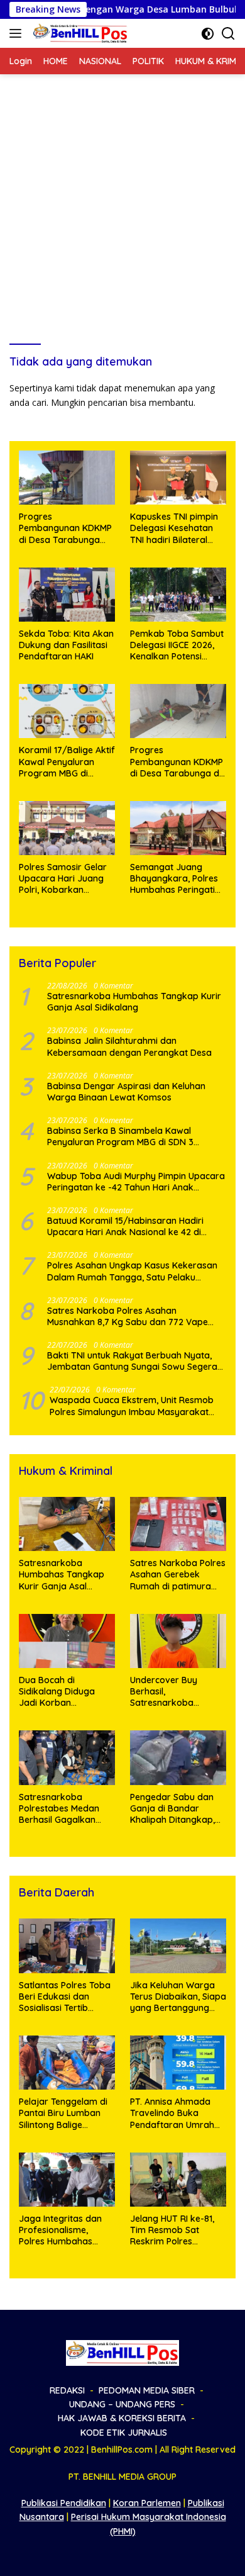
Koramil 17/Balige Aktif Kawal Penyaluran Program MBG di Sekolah (67, 762)
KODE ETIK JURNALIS (124, 2433)
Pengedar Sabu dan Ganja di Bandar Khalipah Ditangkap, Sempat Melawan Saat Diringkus (177, 1809)
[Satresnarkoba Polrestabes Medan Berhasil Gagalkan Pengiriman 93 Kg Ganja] (67, 1757)
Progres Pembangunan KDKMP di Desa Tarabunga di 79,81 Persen (177, 762)
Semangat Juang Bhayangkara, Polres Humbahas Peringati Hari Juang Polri (174, 879)
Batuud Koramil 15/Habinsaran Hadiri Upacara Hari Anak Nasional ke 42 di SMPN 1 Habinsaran (125, 1226)
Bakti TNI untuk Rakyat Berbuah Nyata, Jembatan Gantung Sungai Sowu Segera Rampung (132, 1361)
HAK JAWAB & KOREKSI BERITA (122, 2418)
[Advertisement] (122, 203)
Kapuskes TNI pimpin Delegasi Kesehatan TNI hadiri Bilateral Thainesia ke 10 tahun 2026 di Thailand (175, 528)
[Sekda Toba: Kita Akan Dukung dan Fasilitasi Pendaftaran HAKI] (67, 595)
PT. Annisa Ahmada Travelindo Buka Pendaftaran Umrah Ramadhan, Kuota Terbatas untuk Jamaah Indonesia (172, 2113)
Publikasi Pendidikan (64, 2503)
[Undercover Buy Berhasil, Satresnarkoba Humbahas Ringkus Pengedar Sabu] (178, 1641)
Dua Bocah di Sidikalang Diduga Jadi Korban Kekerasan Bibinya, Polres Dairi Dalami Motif (59, 1692)
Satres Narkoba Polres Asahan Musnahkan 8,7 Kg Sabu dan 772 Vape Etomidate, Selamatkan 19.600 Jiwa (128, 1316)
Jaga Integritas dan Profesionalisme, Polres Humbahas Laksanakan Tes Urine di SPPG (65, 2230)
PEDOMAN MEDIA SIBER (147, 2390)
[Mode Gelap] (208, 34)
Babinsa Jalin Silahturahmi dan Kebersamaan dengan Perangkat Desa (131, 1046)
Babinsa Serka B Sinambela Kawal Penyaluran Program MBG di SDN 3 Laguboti (120, 1136)
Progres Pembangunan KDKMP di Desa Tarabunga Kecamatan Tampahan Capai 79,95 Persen (65, 528)
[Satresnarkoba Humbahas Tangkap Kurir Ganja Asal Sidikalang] (67, 1524)
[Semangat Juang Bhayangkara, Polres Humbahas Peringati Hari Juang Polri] (178, 828)
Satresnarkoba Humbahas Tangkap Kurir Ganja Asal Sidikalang (134, 1002)
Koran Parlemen (147, 2503)
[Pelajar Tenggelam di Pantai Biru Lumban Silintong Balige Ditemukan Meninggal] (67, 2063)
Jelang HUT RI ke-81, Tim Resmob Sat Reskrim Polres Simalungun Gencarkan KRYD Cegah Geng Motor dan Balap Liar (172, 2230)
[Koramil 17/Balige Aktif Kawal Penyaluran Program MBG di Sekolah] (67, 711)
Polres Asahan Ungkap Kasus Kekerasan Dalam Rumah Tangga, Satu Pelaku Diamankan (132, 1271)
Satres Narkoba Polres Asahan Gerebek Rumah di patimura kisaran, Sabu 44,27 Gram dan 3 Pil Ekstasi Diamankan (178, 1575)
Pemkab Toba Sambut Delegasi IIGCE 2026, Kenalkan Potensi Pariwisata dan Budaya (177, 645)
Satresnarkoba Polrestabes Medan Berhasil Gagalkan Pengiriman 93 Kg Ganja (59, 1809)
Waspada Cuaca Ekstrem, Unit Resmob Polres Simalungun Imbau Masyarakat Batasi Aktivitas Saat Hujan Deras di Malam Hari (132, 1406)
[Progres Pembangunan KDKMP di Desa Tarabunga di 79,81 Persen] (178, 711)
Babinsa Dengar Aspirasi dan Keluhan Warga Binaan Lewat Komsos (126, 1092)
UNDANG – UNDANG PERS (122, 2404)
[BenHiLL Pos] (79, 33)
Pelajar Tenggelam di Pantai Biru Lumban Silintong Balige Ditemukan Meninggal (65, 2113)
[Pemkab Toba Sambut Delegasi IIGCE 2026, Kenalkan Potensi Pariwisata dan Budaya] (178, 595)
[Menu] (18, 33)
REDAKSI (67, 2390)
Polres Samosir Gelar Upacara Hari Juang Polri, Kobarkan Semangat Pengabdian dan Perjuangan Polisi (67, 879)
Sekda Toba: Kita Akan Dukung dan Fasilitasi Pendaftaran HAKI (66, 645)
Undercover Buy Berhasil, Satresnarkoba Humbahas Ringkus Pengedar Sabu (170, 1692)
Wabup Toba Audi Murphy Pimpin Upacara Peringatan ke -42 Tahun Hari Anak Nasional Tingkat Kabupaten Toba (136, 1182)
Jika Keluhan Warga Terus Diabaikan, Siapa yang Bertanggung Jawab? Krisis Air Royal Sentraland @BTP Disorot (178, 1997)
